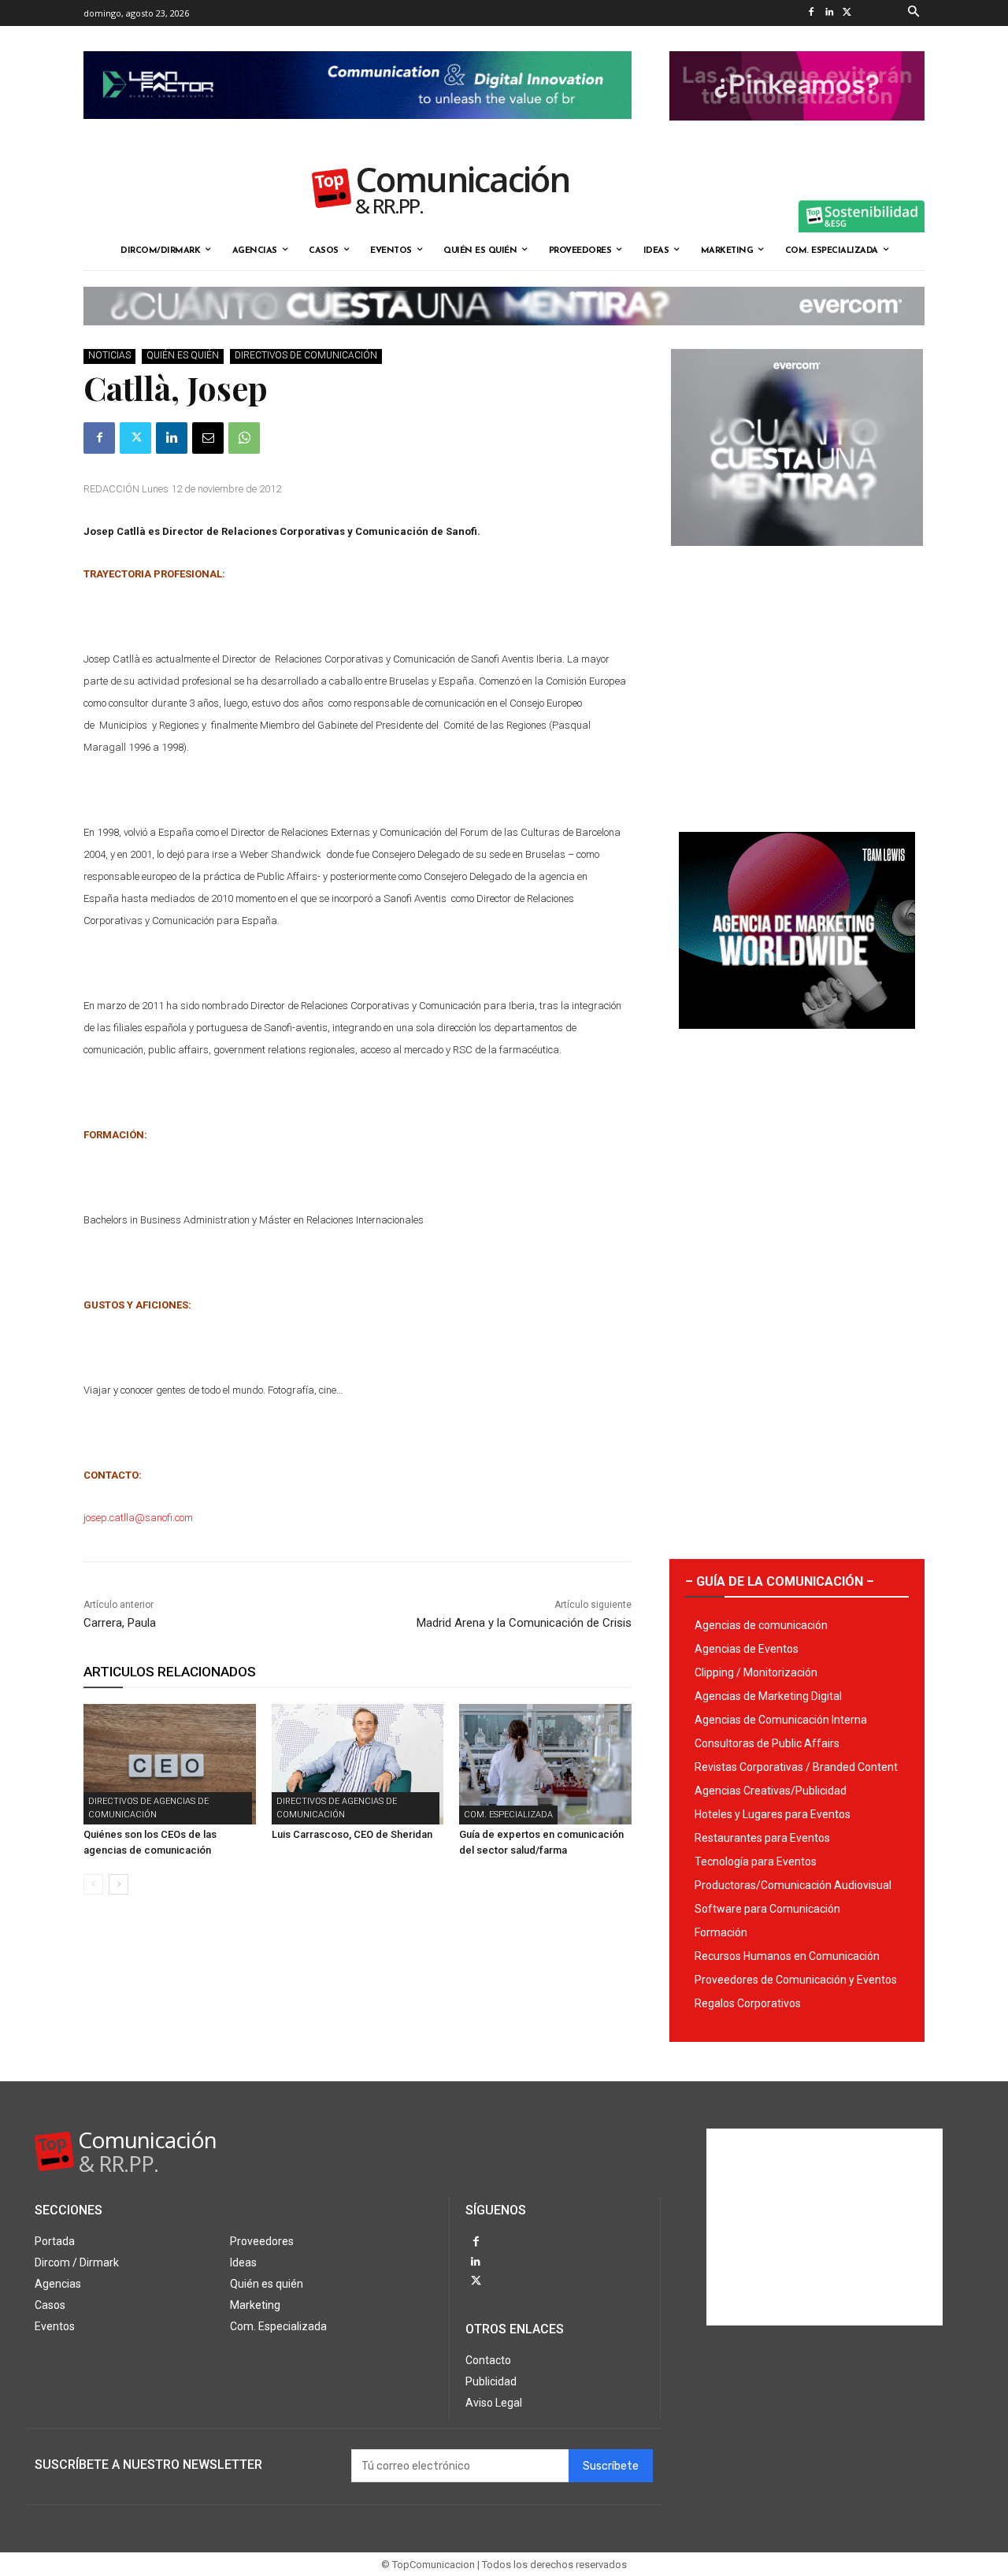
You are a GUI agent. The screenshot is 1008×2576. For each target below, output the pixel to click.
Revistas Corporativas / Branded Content (796, 1767)
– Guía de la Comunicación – (780, 1581)
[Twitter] (847, 13)
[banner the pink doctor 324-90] (797, 133)
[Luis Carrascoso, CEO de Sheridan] (358, 1764)
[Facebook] (811, 13)
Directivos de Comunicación (306, 355)
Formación (721, 1932)
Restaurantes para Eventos (762, 1838)
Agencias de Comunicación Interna (781, 1720)
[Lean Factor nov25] (358, 132)
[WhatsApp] (244, 438)
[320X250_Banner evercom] (797, 559)
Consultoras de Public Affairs (767, 1743)
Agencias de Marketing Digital (768, 1696)
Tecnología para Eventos (756, 1861)
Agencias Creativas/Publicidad (771, 1791)
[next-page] (119, 1884)
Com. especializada (508, 1815)
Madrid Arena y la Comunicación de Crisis (524, 1623)
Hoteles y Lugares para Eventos (773, 1814)
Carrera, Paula (120, 1623)
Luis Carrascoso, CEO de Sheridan (352, 1834)
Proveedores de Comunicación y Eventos (796, 1980)
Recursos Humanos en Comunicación (787, 1956)
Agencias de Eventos (747, 1649)
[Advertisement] (797, 683)
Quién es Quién (183, 355)
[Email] (208, 438)
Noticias (109, 355)
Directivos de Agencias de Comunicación (148, 1808)
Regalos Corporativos (748, 2003)
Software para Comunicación (767, 1909)
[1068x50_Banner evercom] (504, 338)
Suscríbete (611, 2466)
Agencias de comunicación (761, 1625)
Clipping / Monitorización (756, 1672)
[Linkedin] (829, 13)
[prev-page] (93, 1884)
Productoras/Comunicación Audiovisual (793, 1885)
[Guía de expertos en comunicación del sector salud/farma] (545, 1764)
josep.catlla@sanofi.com (138, 1518)
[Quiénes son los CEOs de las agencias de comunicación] (170, 1764)
